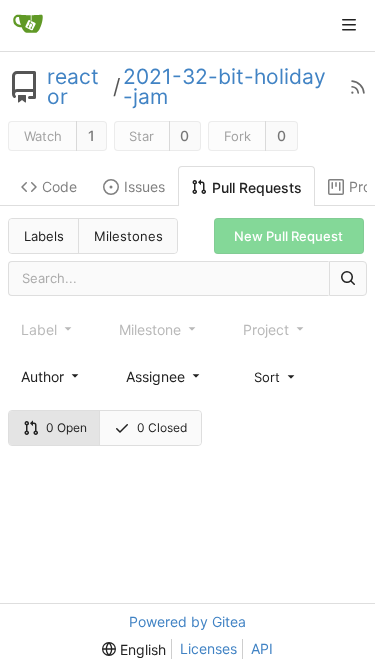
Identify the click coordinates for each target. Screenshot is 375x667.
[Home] (28, 25)
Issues (144, 186)
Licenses (208, 648)
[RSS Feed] (358, 87)
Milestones (128, 236)
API (262, 648)
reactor (73, 87)
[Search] (348, 278)
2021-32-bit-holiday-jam (224, 87)
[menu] (276, 376)
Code (59, 186)
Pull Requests (257, 187)
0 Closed (162, 427)
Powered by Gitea (187, 621)
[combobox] (51, 376)
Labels (44, 236)
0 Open (66, 427)
